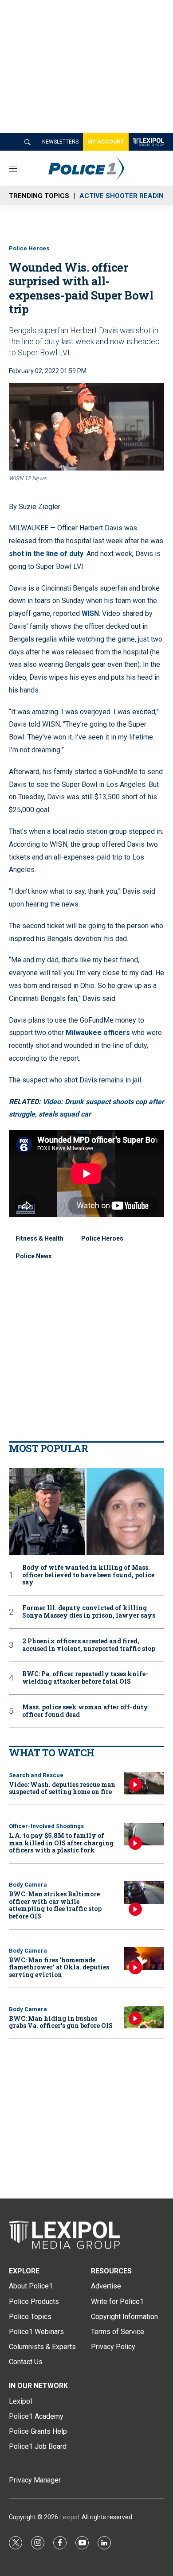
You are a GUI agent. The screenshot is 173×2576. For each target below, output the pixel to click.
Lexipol (69, 2517)
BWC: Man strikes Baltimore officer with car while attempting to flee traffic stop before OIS (55, 1905)
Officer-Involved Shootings (46, 1826)
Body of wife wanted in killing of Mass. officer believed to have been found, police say (88, 1575)
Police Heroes (29, 248)
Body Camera (28, 1885)
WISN (90, 613)
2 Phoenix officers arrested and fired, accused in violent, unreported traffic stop (89, 1645)
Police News (34, 1256)
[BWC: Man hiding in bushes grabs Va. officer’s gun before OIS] (144, 2017)
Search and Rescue (36, 1775)
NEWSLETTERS (60, 142)
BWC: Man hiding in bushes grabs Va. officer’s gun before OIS (61, 2022)
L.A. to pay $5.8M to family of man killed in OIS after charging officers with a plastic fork (61, 1843)
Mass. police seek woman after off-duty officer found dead (85, 1711)
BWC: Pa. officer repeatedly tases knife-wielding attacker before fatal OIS (85, 1678)
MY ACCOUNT (106, 142)
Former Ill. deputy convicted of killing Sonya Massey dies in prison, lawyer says (89, 1612)
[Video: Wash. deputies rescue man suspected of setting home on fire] (144, 1783)
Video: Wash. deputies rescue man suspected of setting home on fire (62, 1788)
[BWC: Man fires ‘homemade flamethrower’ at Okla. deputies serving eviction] (144, 1959)
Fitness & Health (39, 1238)
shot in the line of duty (46, 554)
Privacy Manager (35, 2480)
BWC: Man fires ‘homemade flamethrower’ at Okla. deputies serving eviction (59, 1967)
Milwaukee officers (99, 1033)
